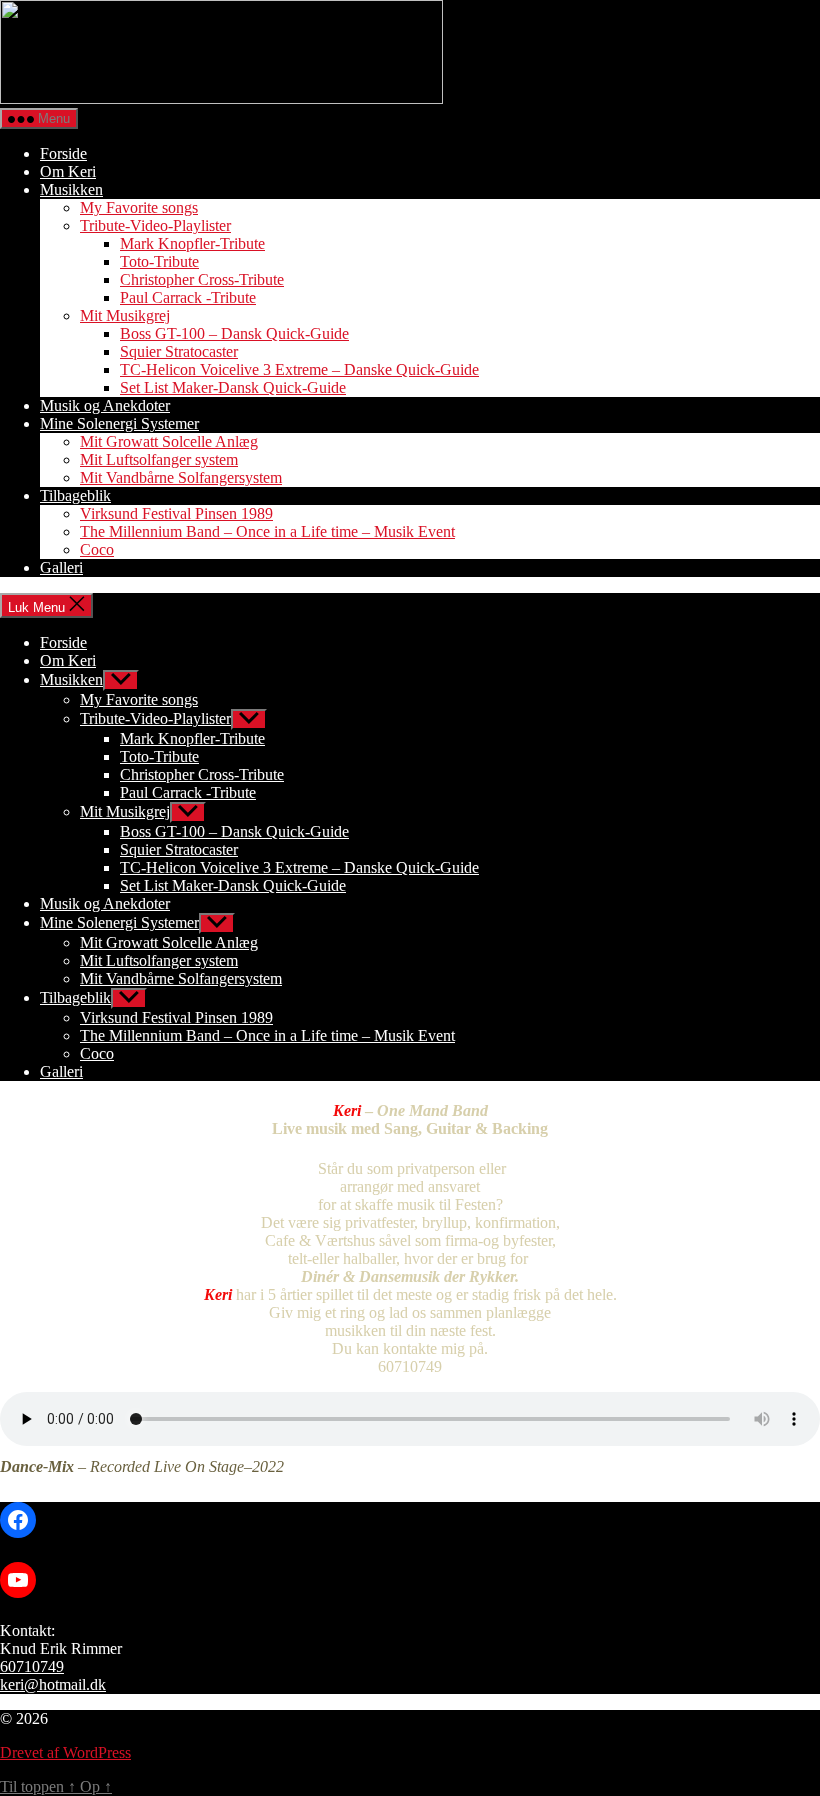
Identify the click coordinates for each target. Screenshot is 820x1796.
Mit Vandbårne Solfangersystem (181, 477)
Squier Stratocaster (179, 351)
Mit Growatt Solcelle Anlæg (169, 441)
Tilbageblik (75, 495)
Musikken (71, 189)
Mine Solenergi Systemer (119, 423)
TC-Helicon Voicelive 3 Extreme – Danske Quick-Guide (299, 369)
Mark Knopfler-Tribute (192, 243)
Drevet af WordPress (65, 1752)
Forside (63, 153)
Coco (97, 549)
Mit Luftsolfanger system (159, 459)
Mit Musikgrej (125, 315)
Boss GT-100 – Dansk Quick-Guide (234, 333)
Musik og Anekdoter (105, 405)
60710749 (32, 1666)
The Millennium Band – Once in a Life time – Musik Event (267, 531)
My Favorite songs (139, 207)
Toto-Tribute (159, 261)
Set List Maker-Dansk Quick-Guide (233, 387)
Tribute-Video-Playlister (155, 225)
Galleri (61, 567)
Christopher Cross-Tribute (202, 279)
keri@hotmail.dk (53, 1684)
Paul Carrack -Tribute (188, 297)
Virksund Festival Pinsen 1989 (176, 513)
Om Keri (68, 171)
